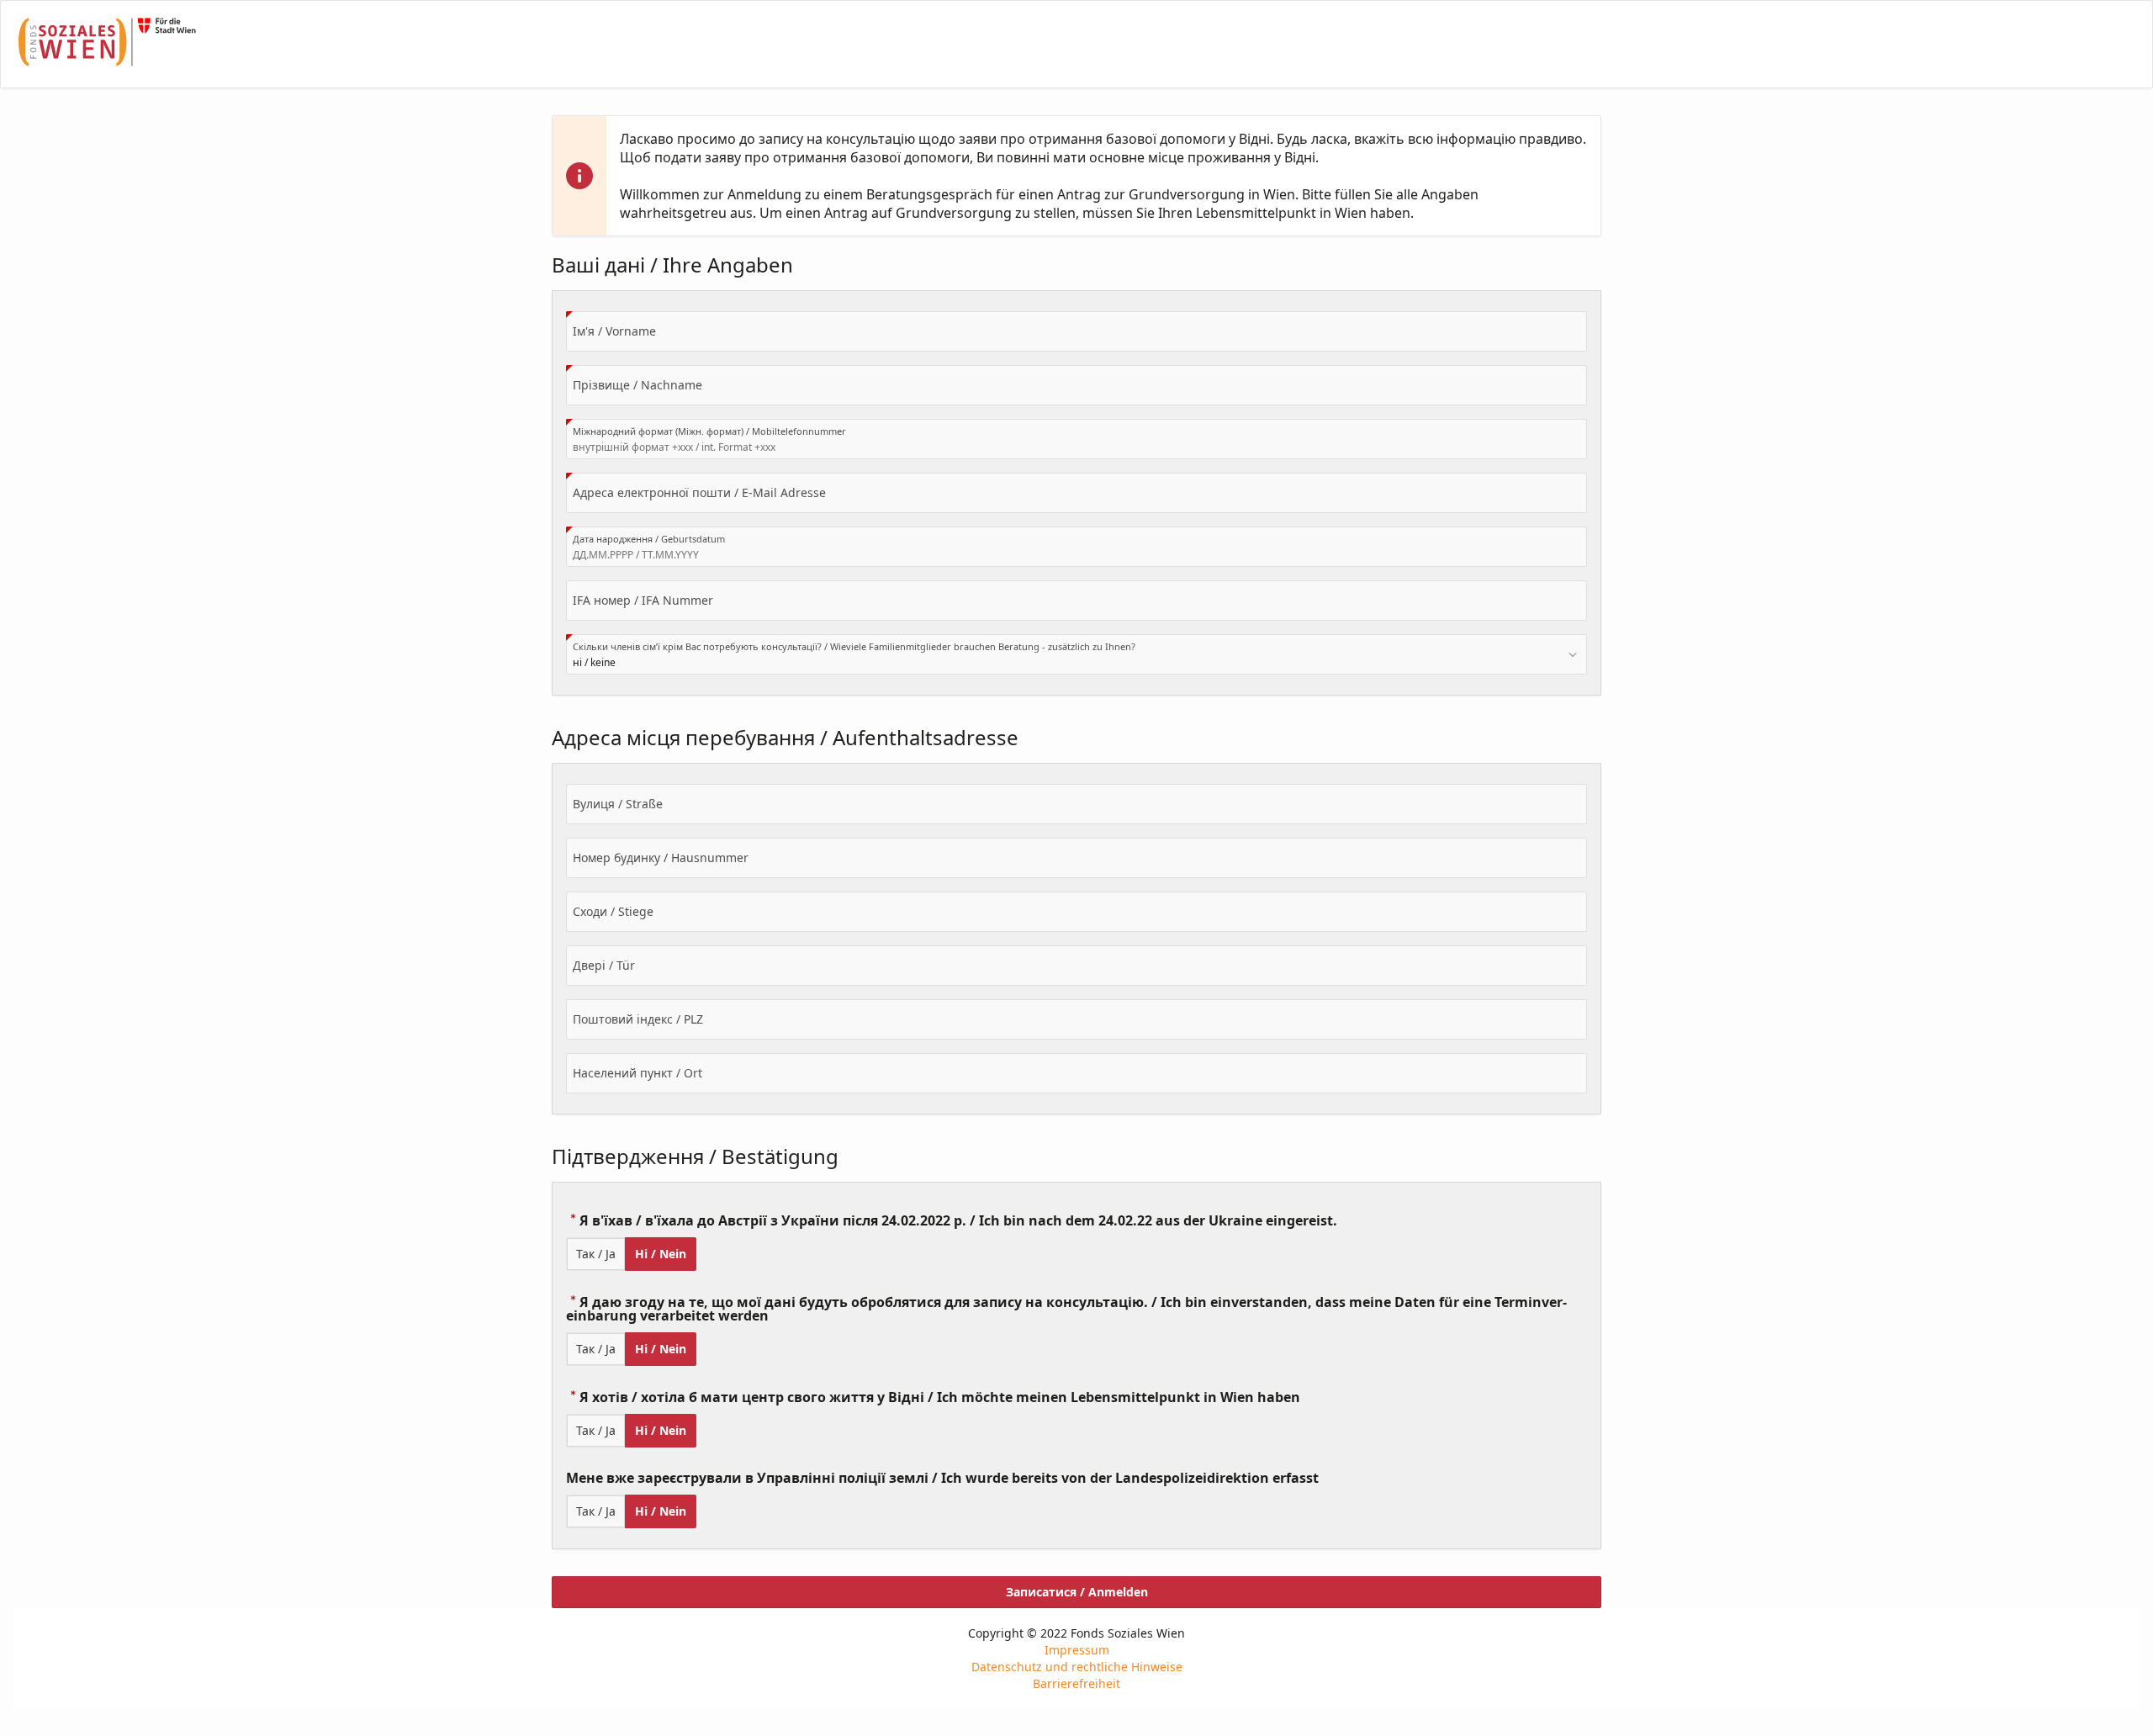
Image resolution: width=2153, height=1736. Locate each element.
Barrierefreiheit (1076, 1683)
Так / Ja (596, 1254)
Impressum (1077, 1650)
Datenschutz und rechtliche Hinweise (1077, 1667)
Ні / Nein (661, 1254)
